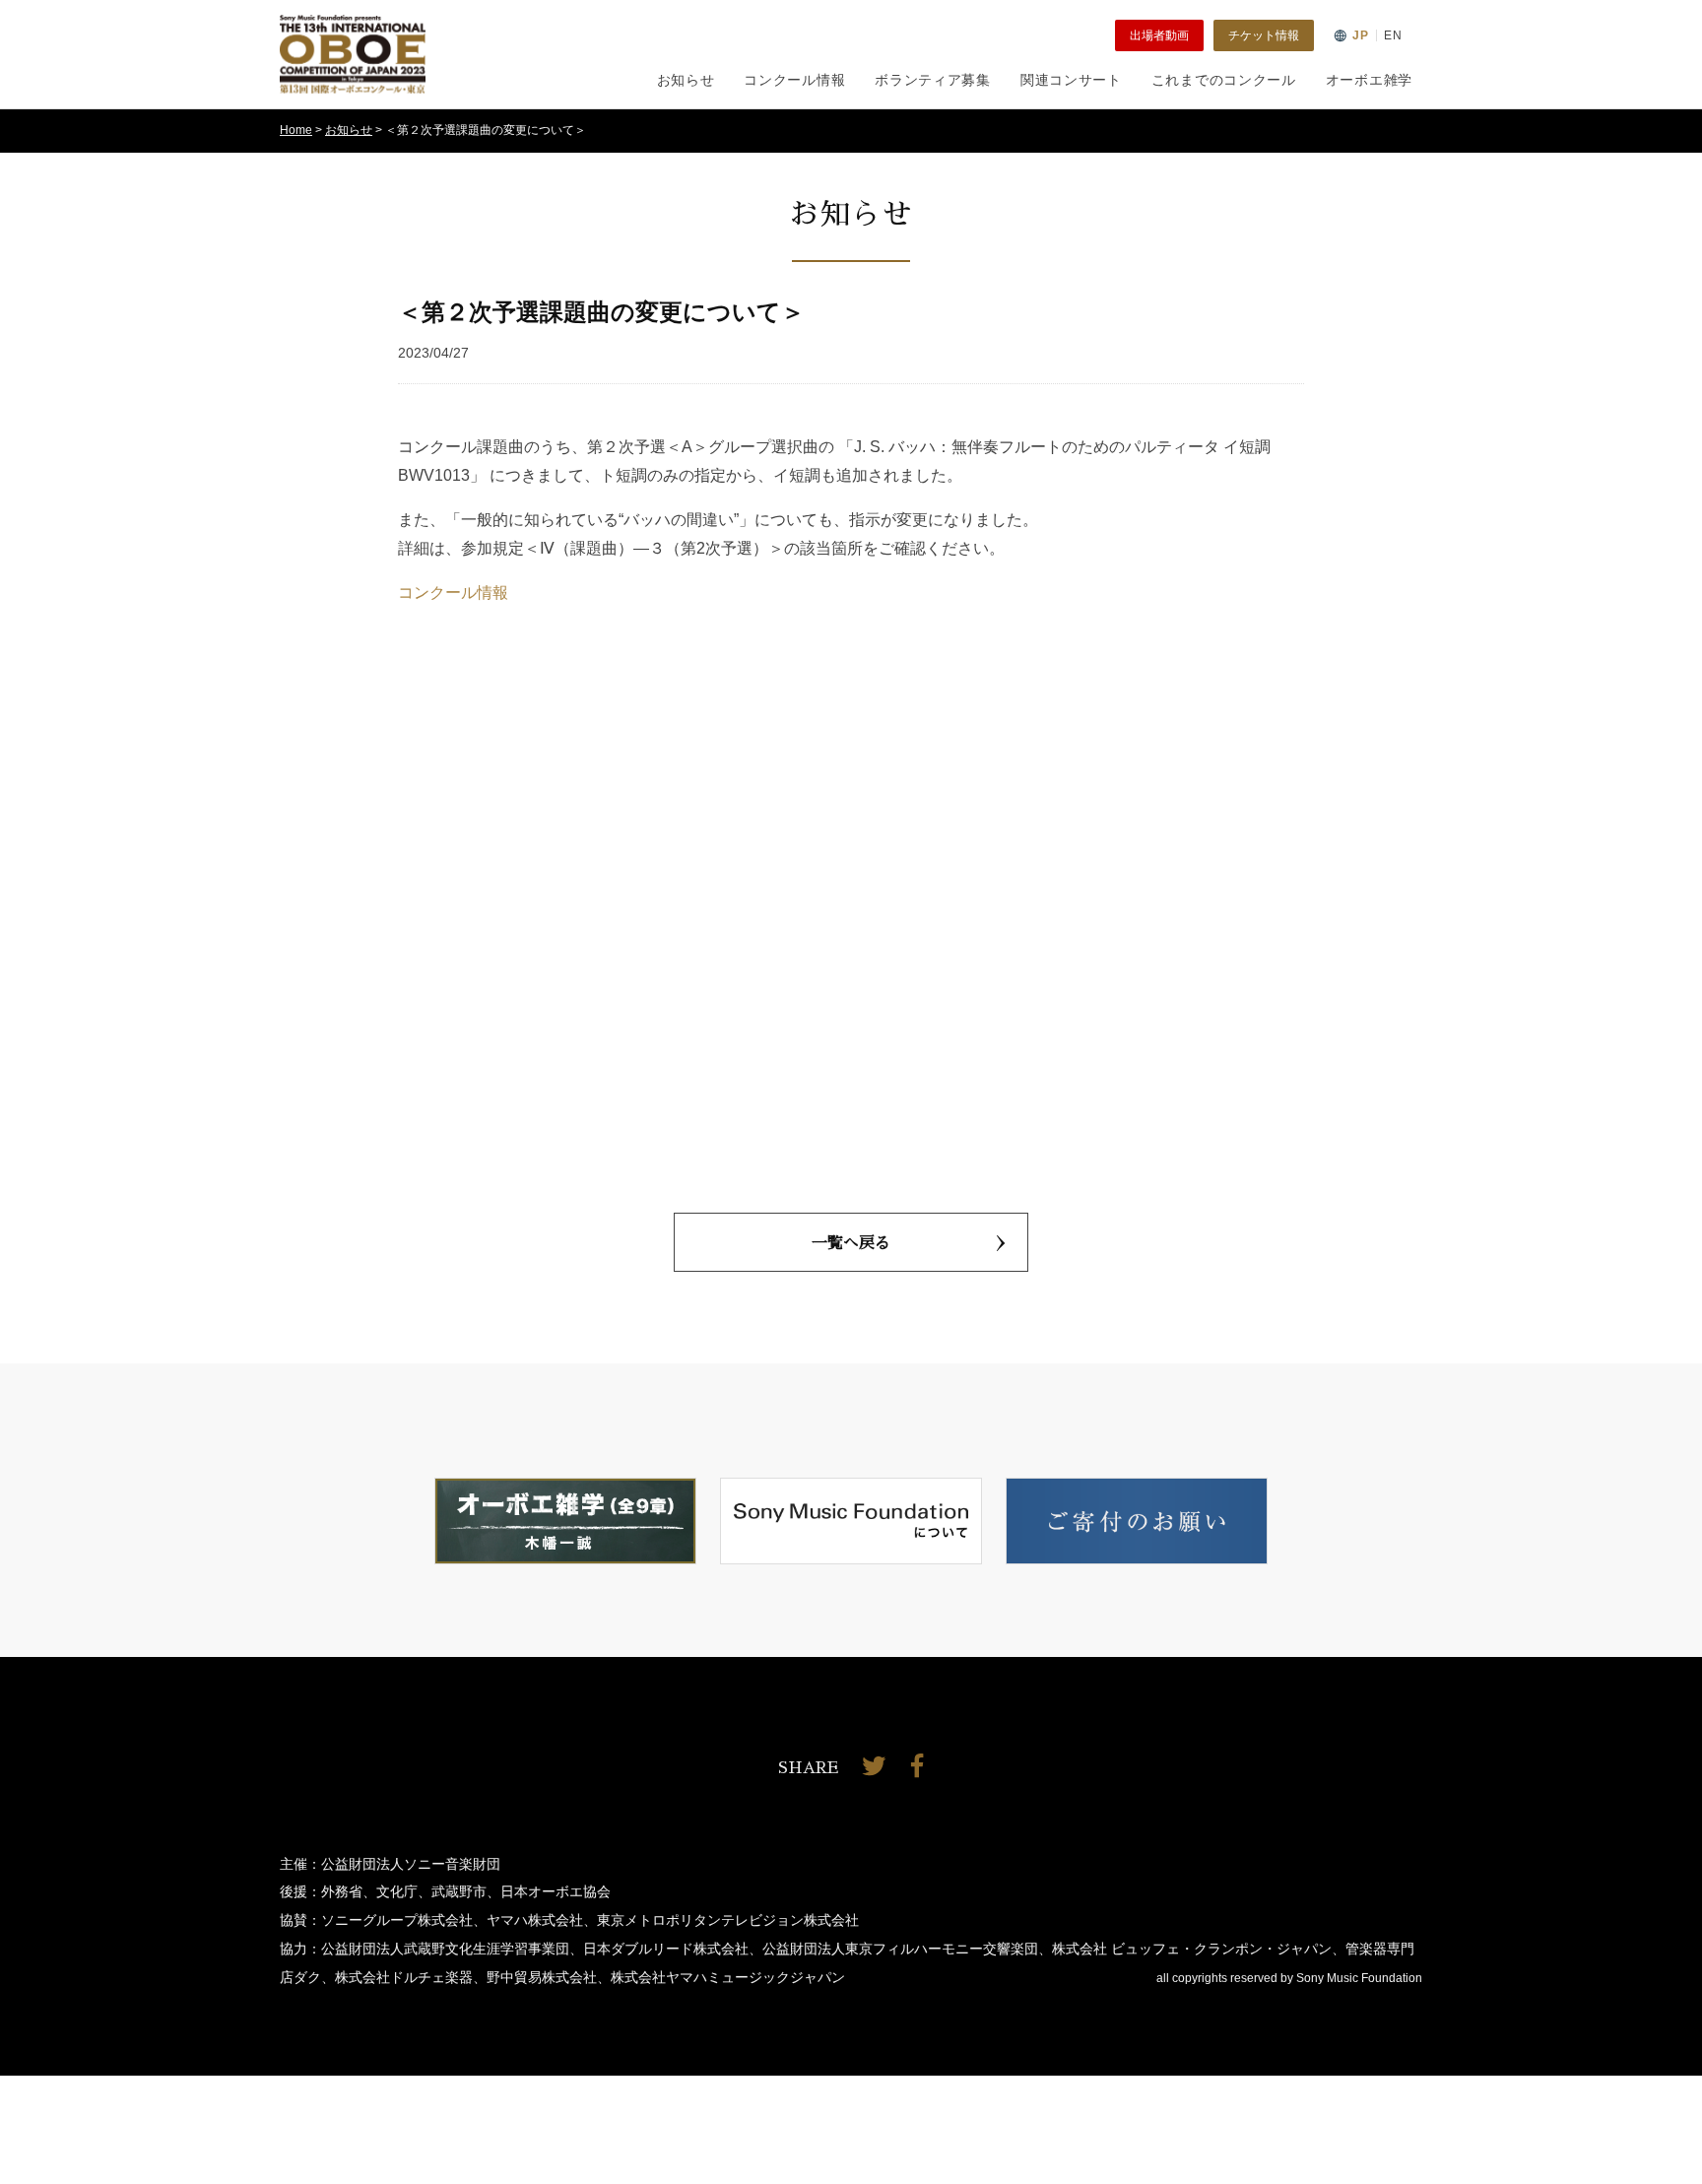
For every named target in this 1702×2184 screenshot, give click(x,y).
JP (1361, 35)
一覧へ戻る (851, 1243)
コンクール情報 (794, 80)
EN (1393, 35)
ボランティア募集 (933, 80)
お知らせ (686, 80)
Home (296, 130)
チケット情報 (1264, 35)
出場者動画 (1159, 35)
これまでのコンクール (1224, 80)
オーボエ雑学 (1369, 80)
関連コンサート (1071, 80)
